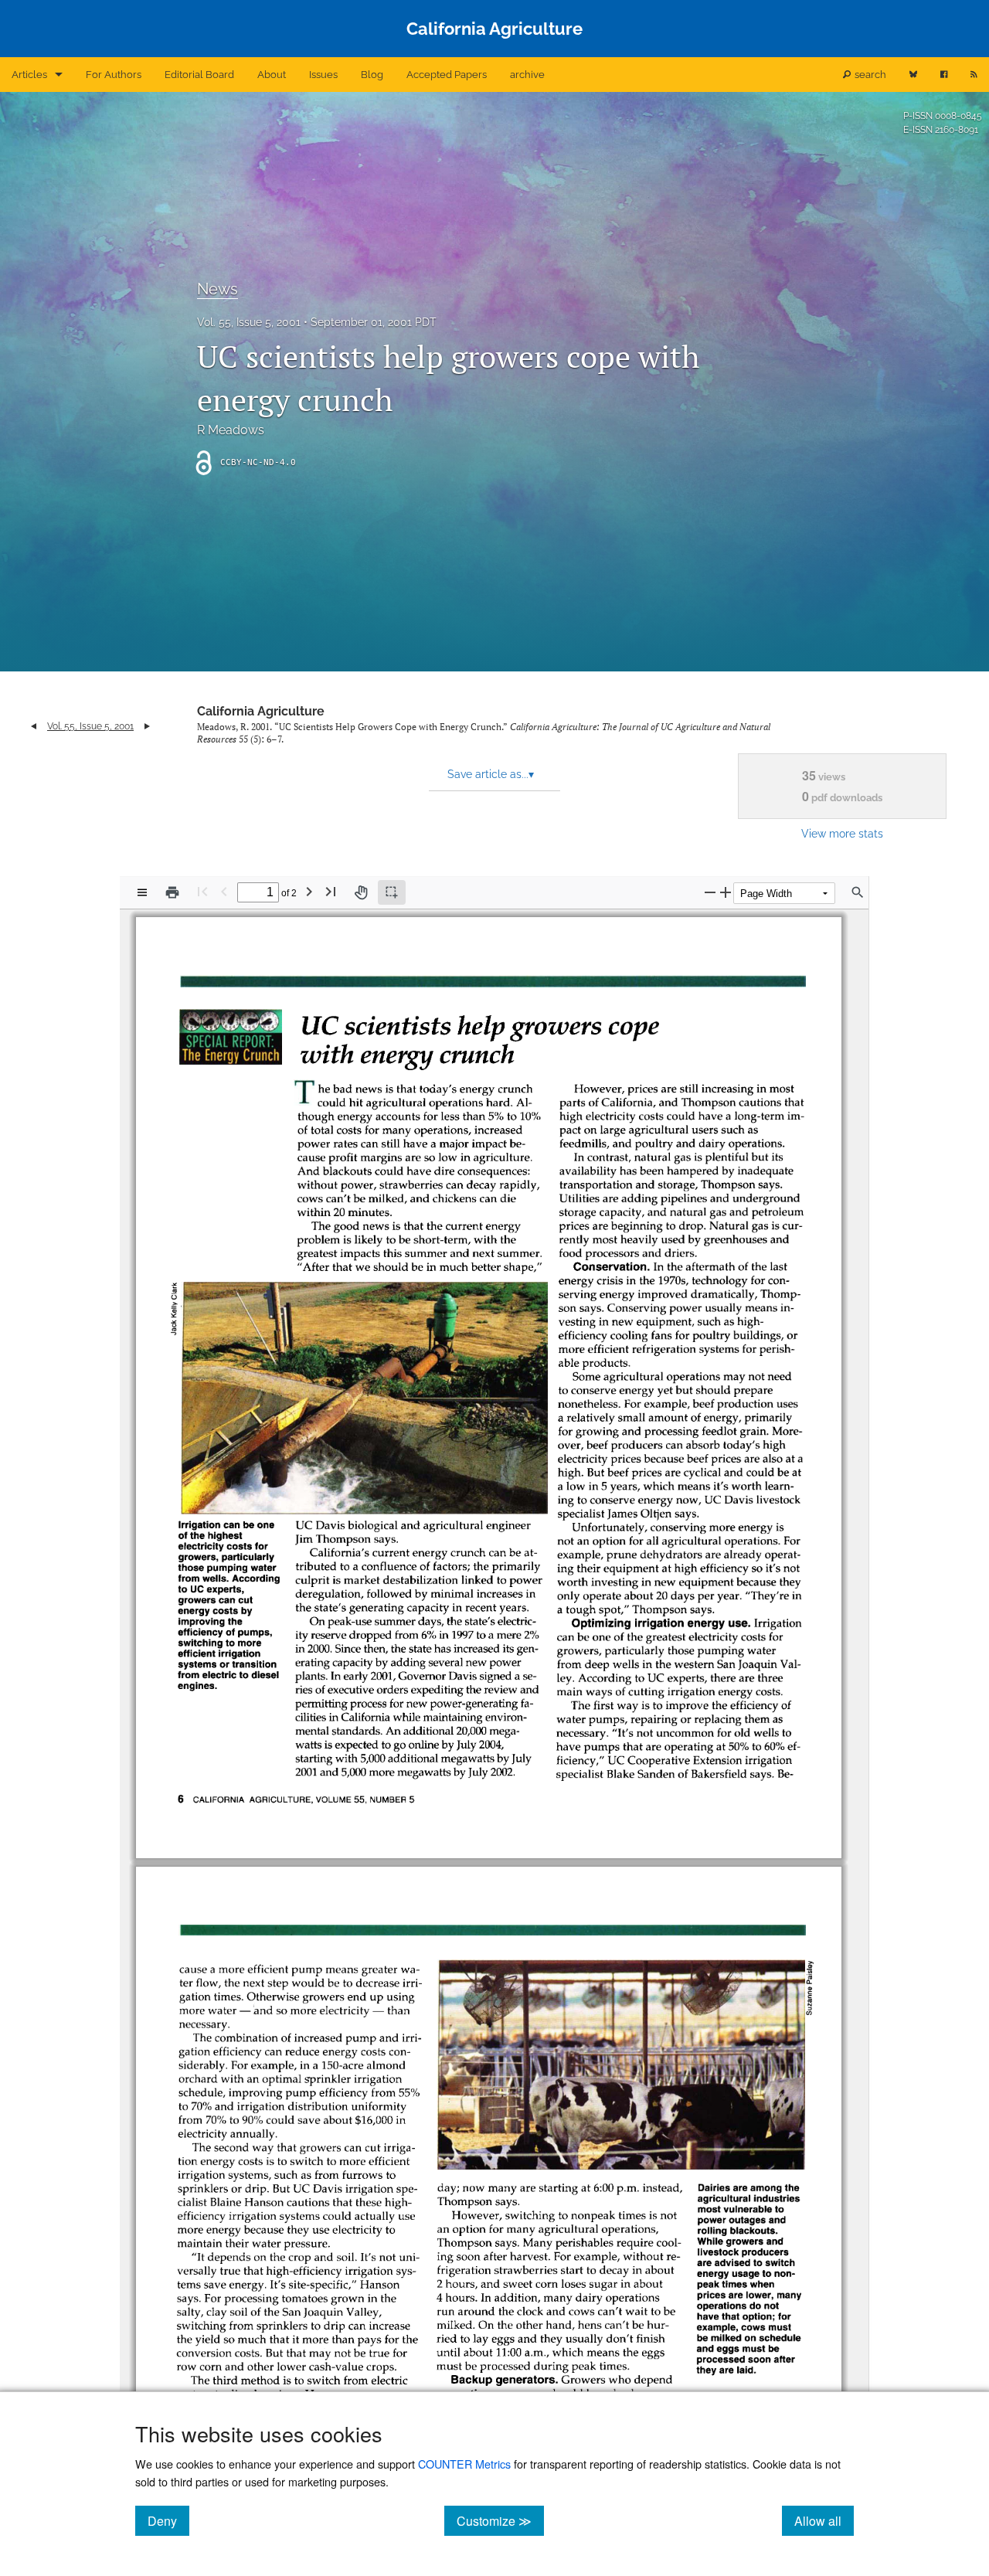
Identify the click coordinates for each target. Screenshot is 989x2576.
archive (527, 75)
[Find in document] (858, 892)
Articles (29, 75)
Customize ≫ (500, 2520)
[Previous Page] (224, 891)
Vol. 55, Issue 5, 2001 (249, 322)
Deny (168, 2520)
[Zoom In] (726, 892)
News (218, 289)
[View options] (142, 892)
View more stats (842, 833)
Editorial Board (199, 75)
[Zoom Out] (710, 892)
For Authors (114, 75)
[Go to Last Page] (331, 891)
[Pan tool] (361, 892)
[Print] (172, 892)
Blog (372, 75)
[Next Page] (309, 891)
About (272, 75)
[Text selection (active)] (392, 892)
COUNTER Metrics (464, 2464)
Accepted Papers (447, 75)
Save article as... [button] (491, 774)
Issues (323, 75)
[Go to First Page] (202, 891)
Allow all (824, 2520)
